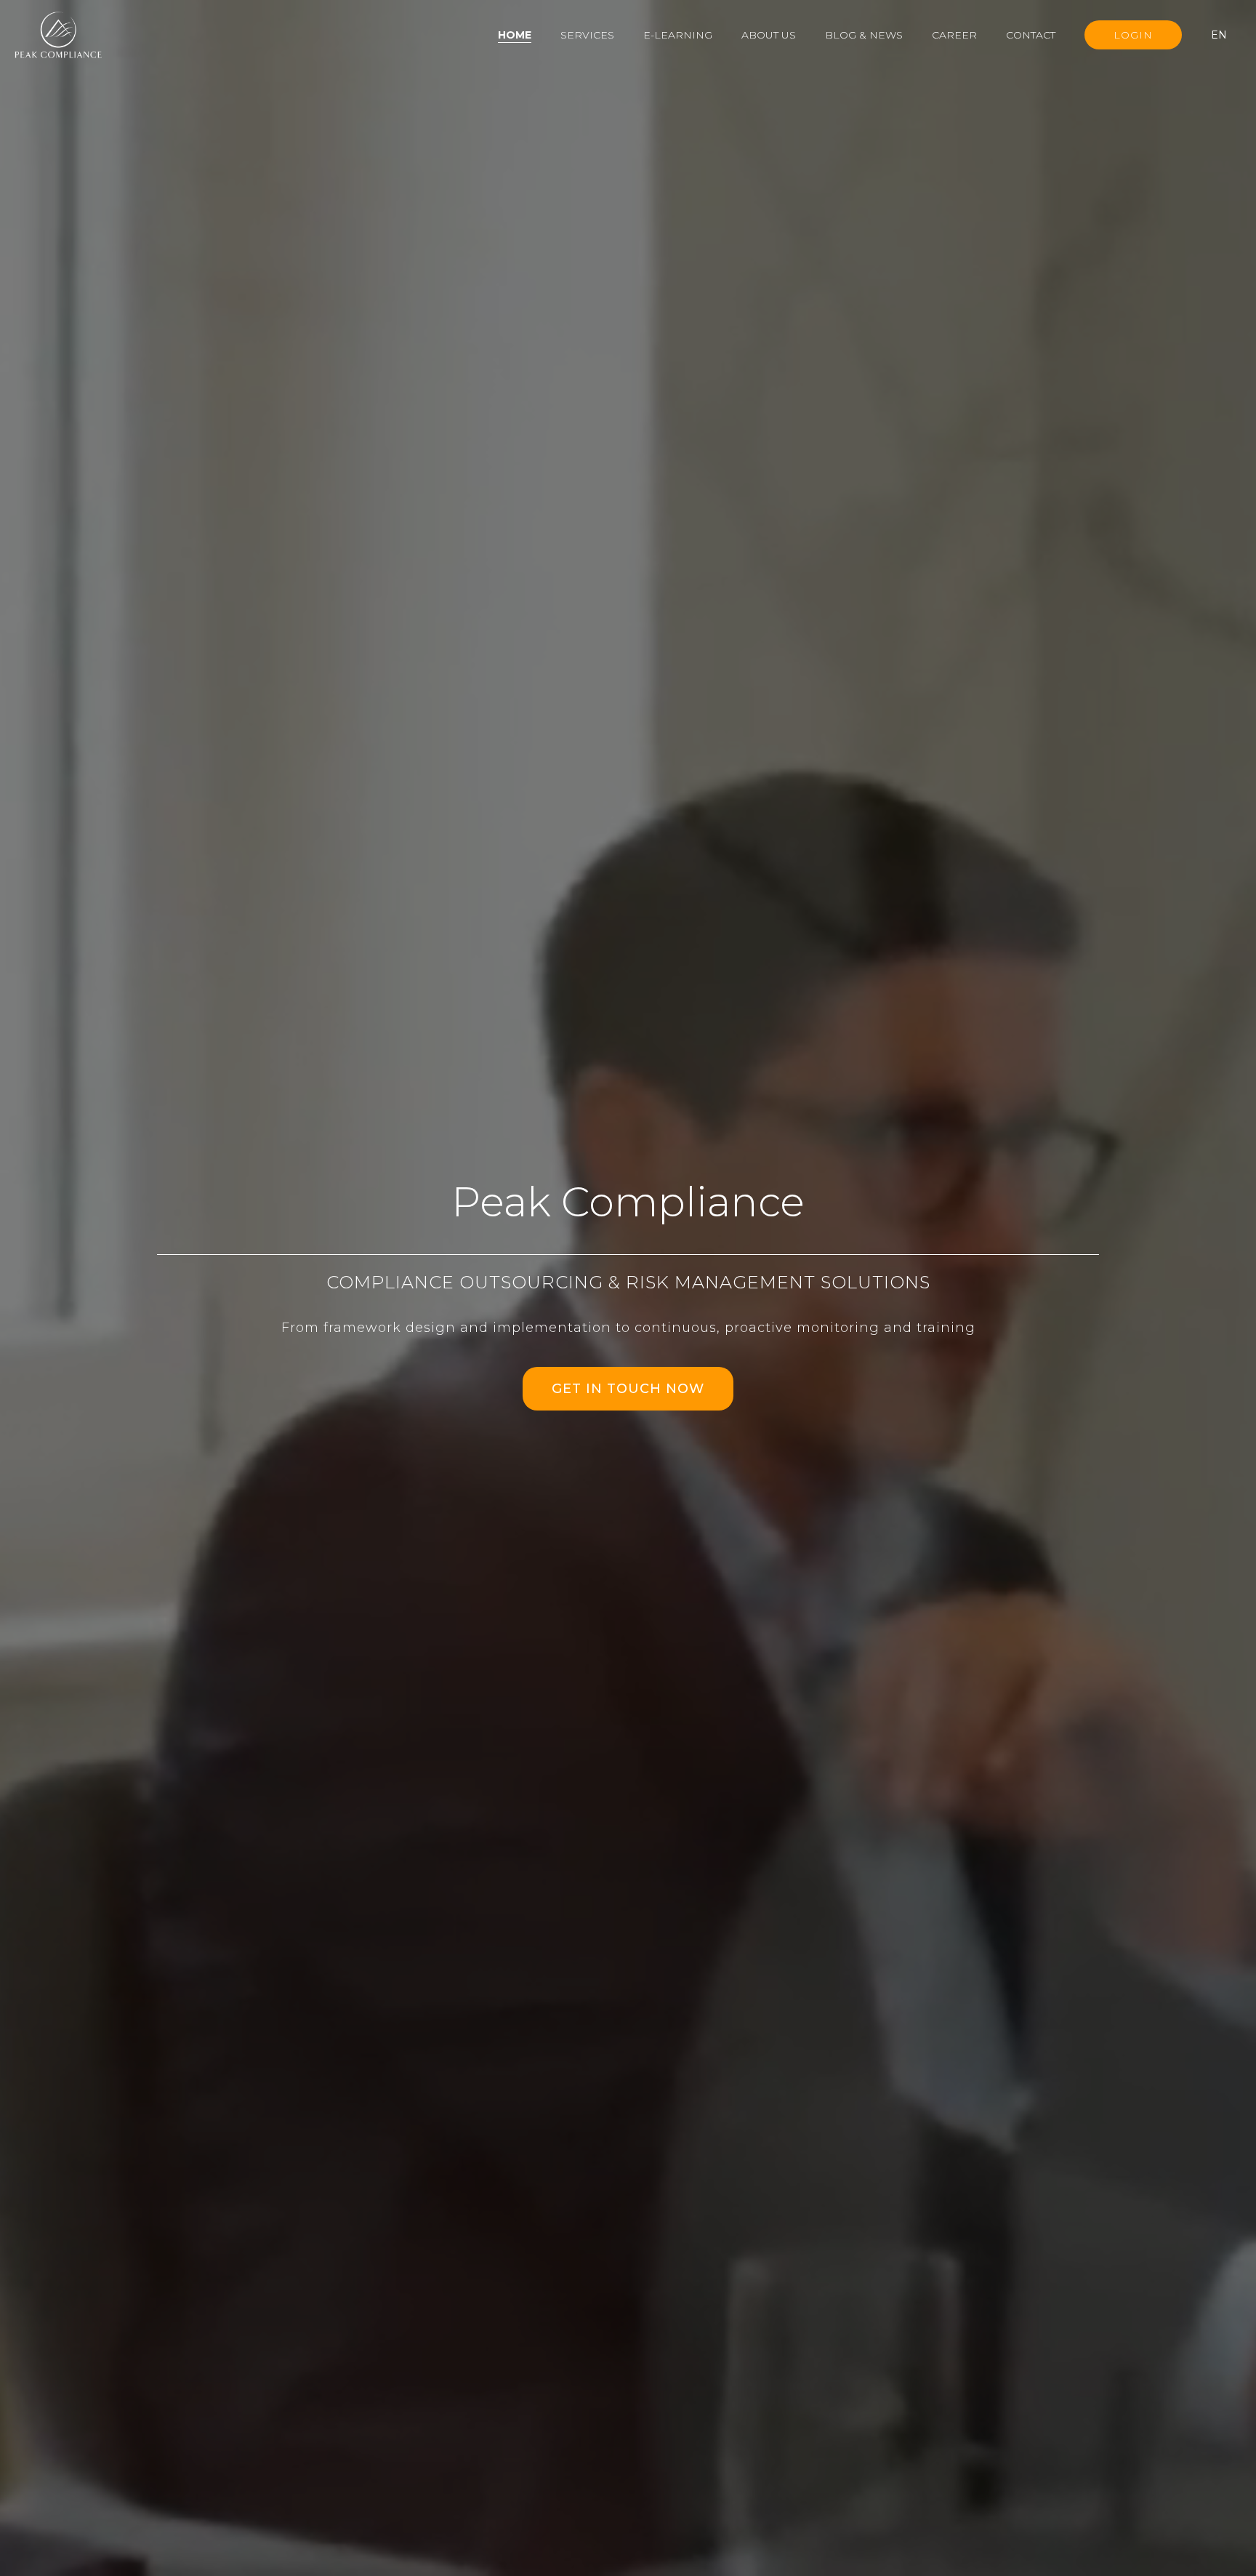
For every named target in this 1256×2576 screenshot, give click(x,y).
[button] (1226, 35)
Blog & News (864, 35)
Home (515, 35)
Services (587, 35)
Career (954, 35)
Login (1133, 35)
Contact (1031, 35)
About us (769, 35)
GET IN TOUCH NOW (628, 1389)
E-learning (678, 35)
